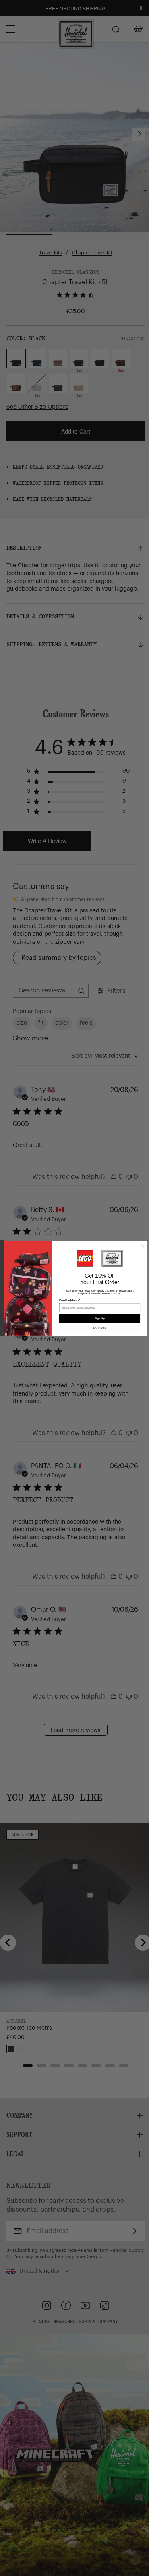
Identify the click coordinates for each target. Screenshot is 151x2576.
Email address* (69, 1300)
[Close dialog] (143, 1245)
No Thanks (99, 1328)
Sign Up (100, 1318)
